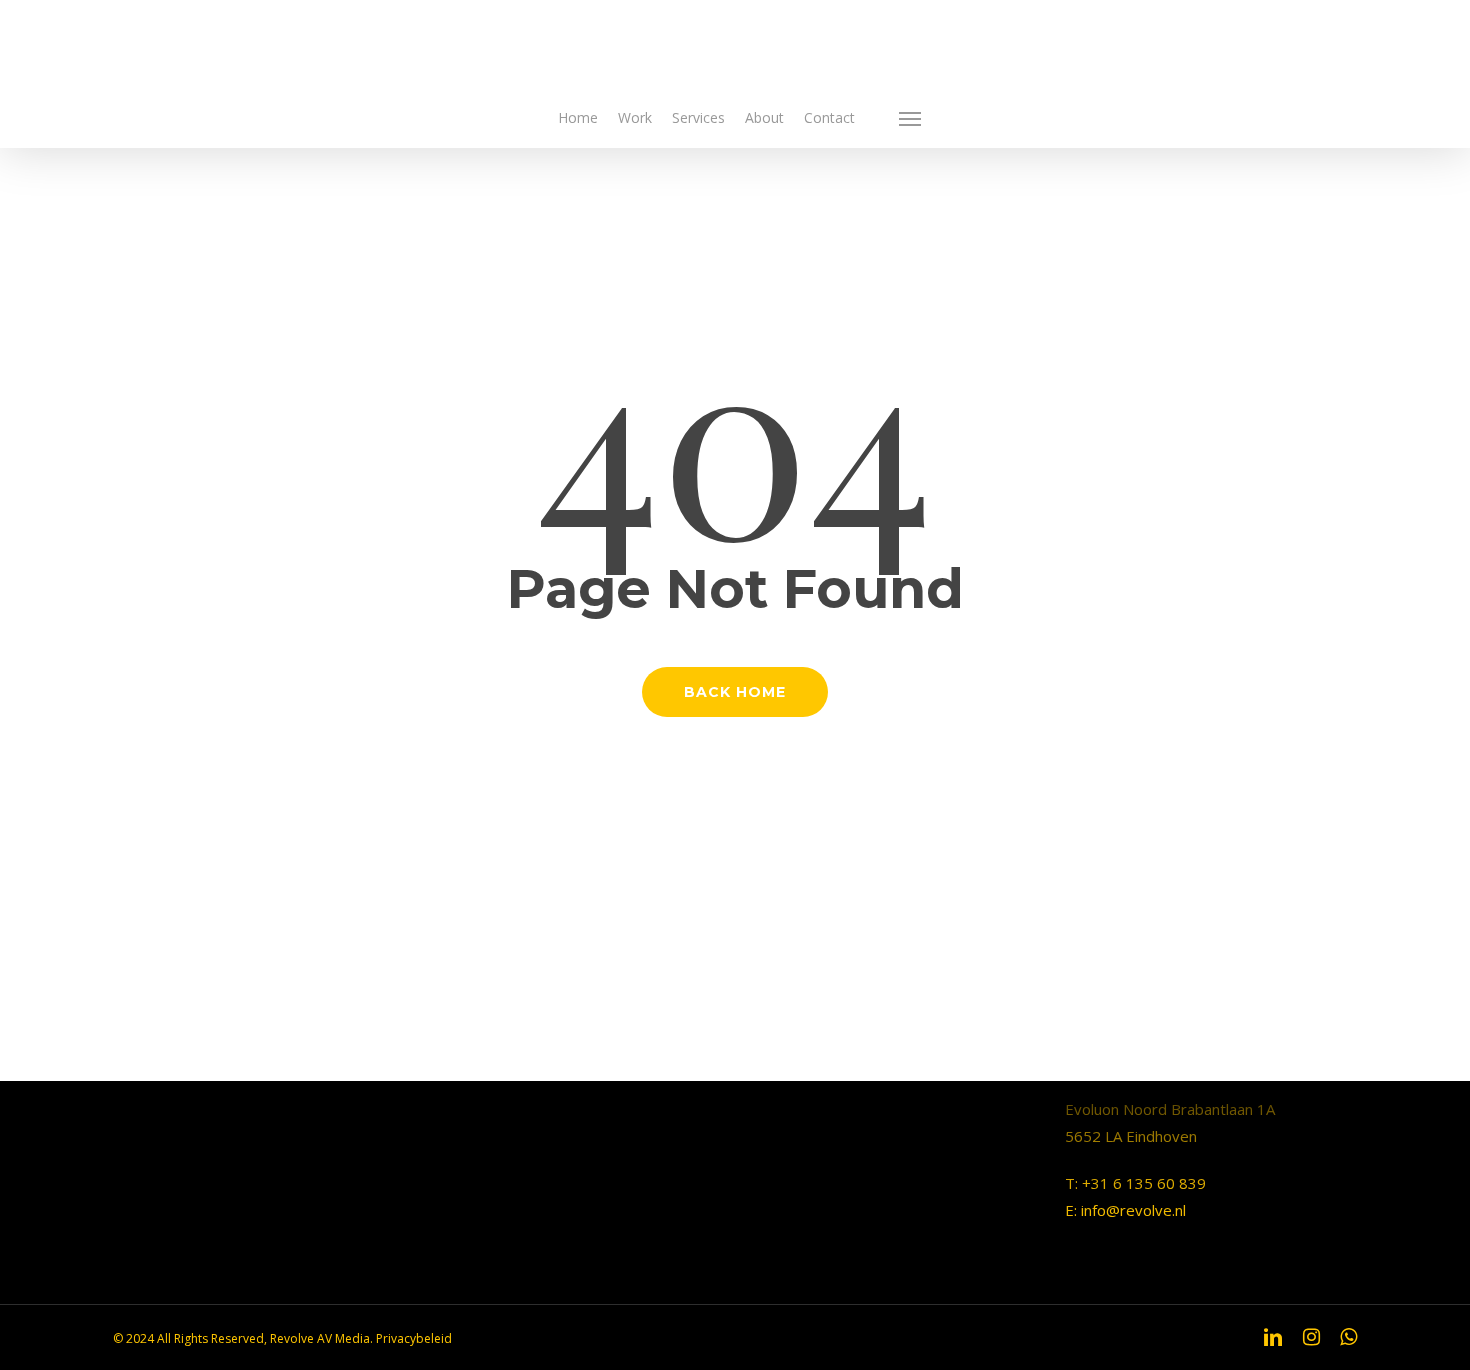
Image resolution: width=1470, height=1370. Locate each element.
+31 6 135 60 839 (1144, 1183)
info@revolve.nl (1133, 1210)
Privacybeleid (414, 1338)
